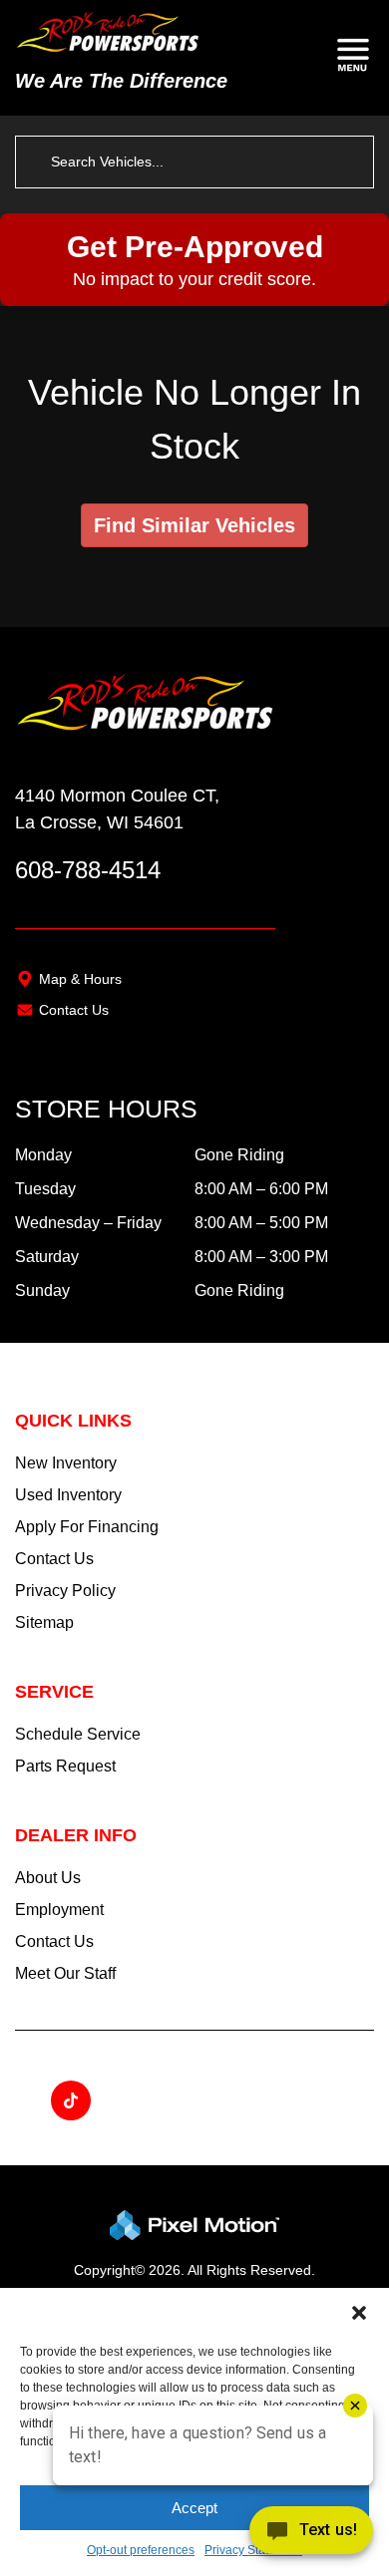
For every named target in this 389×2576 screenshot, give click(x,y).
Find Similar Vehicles (194, 525)
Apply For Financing (87, 1527)
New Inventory (66, 1463)
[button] (359, 2313)
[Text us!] (311, 2535)
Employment (59, 1910)
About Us (48, 1878)
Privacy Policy (65, 1591)
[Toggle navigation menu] (353, 58)
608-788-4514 (88, 870)
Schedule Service (78, 1734)
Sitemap (44, 1622)
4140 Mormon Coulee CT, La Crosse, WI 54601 (117, 809)
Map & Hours (80, 979)
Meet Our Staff (65, 1973)
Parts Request (65, 1766)
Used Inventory (68, 1495)
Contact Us (74, 1010)
